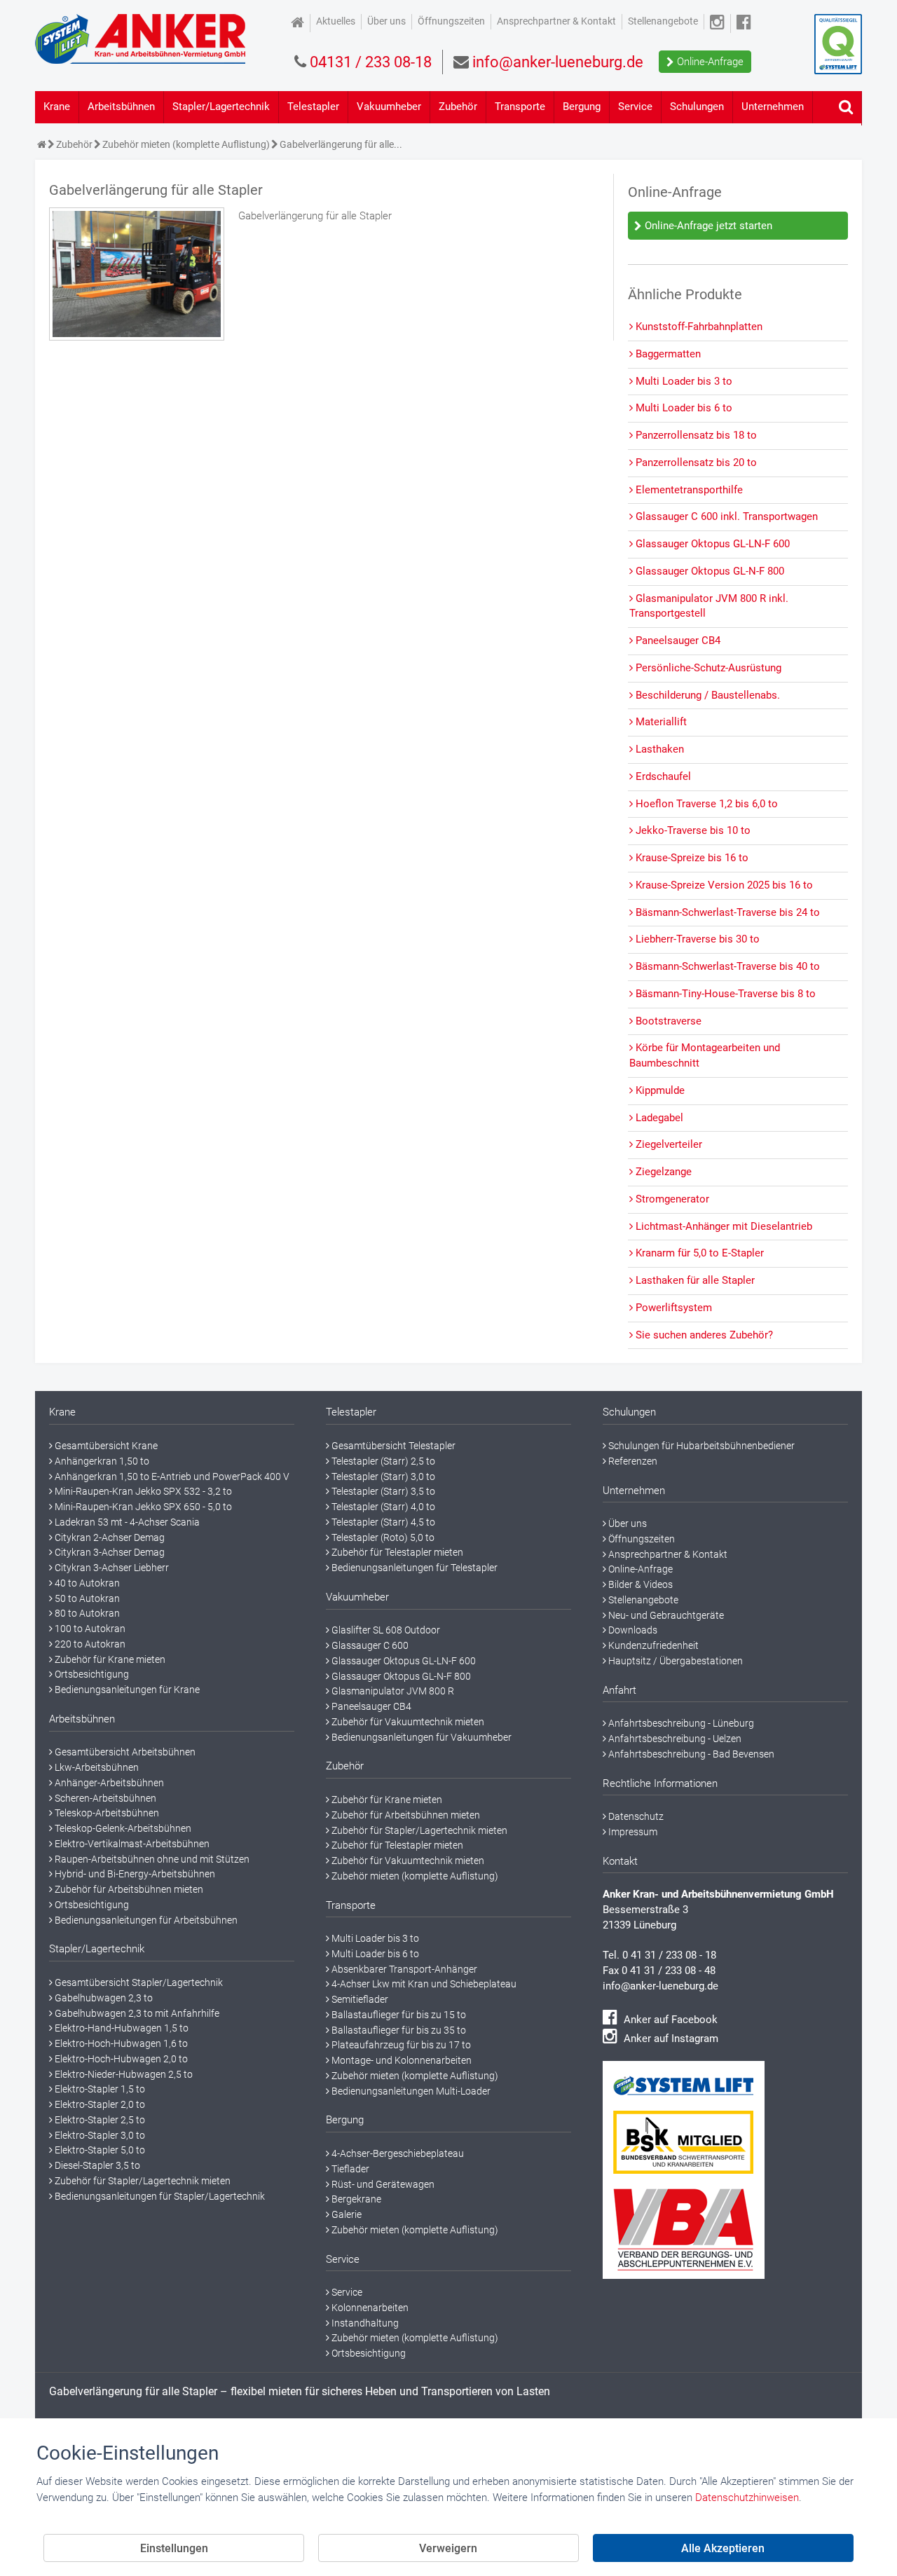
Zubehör (458, 107)
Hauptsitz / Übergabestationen (675, 1661)
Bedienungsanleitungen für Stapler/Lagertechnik (159, 2196)
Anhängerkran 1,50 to (101, 1461)
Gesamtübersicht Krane (105, 1446)
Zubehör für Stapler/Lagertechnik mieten (142, 2181)
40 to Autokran (86, 1583)
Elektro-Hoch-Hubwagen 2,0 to (120, 2059)
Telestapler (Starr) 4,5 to (382, 1522)
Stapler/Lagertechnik (221, 107)
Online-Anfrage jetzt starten (707, 226)
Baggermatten (667, 354)
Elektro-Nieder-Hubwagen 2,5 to (123, 2074)
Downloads (632, 1630)
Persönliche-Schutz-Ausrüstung (707, 668)
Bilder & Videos (639, 1584)
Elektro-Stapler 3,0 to (99, 2135)
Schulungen (697, 107)
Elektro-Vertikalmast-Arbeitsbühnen (131, 1844)
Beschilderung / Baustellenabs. (706, 695)
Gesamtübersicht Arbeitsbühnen (124, 1752)
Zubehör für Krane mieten (109, 1659)
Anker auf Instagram (670, 2039)
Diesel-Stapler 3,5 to (96, 2165)
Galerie (345, 2214)
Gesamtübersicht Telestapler (392, 1446)
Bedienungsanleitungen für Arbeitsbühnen (145, 1920)
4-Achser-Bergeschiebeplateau (397, 2153)
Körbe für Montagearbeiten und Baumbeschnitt (705, 1055)
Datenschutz (635, 1816)
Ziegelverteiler (667, 1144)
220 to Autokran (89, 1644)
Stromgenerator (671, 1199)
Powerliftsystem (672, 1308)
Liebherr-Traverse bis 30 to (696, 939)
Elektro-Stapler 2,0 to (99, 2104)
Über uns (386, 21)
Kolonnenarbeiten (369, 2308)
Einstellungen (174, 2548)
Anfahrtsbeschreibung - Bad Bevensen (690, 1754)
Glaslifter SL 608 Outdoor (385, 1630)
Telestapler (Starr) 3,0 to (382, 1477)
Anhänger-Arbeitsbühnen (108, 1783)
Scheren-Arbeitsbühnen (104, 1798)
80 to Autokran (86, 1613)
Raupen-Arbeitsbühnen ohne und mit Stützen (151, 1859)
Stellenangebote (663, 21)
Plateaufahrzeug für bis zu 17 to (400, 2045)
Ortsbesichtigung (91, 1674)
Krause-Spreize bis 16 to (691, 858)
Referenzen (632, 1461)
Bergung (582, 107)
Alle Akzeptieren (723, 2548)
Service (635, 107)
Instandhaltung (364, 2323)
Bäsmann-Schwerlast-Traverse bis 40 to (726, 966)
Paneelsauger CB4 (677, 640)
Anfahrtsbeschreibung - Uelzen (674, 1739)
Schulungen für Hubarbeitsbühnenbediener (700, 1446)
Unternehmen (773, 107)
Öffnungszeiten (451, 21)
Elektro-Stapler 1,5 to (99, 2089)
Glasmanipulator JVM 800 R (392, 1691)
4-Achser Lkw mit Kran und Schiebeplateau (423, 1984)
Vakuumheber (389, 107)
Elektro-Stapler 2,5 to (99, 2120)
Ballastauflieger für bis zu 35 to (398, 2030)
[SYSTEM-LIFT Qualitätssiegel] (838, 44)
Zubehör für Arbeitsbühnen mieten (128, 1889)
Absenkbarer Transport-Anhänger (403, 1969)
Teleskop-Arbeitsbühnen (106, 1813)
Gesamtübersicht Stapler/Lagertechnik (138, 1982)
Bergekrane (355, 2199)
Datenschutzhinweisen (747, 2498)
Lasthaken (658, 749)
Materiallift (660, 722)
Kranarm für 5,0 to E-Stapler (698, 1253)
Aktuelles (336, 21)
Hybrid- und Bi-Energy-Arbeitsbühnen (134, 1874)
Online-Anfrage (709, 62)
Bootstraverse (667, 1021)
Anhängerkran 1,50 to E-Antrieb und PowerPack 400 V (171, 1477)
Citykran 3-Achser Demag (109, 1552)
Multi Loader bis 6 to (683, 408)
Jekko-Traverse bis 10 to (692, 830)
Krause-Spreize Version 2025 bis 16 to (723, 885)
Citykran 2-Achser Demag (109, 1537)
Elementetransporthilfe (688, 490)
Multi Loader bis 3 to (683, 381)
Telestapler (313, 107)
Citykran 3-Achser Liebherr (111, 1568)
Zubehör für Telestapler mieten (396, 1552)
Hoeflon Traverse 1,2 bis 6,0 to (705, 804)
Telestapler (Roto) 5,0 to (382, 1537)
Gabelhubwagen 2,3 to (103, 1998)
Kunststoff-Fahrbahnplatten (698, 327)
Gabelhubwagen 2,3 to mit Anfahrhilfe (136, 2013)
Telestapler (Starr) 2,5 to (382, 1461)
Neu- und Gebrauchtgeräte (665, 1615)
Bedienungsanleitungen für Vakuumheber (420, 1737)
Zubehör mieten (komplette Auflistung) (414, 1876)
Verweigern (448, 2548)
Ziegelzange (662, 1172)
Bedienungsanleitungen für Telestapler (413, 1568)
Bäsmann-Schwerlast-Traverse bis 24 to (726, 912)
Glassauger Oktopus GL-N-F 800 (708, 571)
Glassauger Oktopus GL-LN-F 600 (711, 544)
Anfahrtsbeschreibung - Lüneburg (680, 1723)
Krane (57, 107)
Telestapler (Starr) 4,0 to (382, 1507)
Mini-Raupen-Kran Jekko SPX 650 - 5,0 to (142, 1507)
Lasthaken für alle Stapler (694, 1280)
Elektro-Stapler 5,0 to (99, 2150)
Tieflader (349, 2169)
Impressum (632, 1832)
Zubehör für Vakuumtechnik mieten (407, 1722)
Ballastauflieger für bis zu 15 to (398, 2015)
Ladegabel (658, 1118)
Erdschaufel (662, 776)
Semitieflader (359, 1999)
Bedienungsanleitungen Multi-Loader (410, 2091)
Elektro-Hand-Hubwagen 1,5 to (121, 2028)
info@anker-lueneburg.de (660, 1986)
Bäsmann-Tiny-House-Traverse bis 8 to (724, 994)
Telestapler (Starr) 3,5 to (382, 1491)
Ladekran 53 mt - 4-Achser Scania (126, 1522)
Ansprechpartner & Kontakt (556, 21)
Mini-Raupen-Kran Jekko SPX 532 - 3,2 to (142, 1491)
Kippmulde (659, 1090)
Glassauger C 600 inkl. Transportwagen (725, 516)
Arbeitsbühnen (121, 107)
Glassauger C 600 (369, 1645)
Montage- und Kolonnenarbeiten (400, 2060)
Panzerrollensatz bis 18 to (695, 435)
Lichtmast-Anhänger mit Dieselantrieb (723, 1226)
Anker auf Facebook (669, 2020)
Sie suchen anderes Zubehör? (703, 1335)
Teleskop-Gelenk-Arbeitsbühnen (122, 1828)
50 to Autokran (86, 1598)
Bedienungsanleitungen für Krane (126, 1690)
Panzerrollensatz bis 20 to (695, 463)
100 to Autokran (89, 1629)
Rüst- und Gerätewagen (382, 2184)
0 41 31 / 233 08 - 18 (669, 1955)
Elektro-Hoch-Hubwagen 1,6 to (120, 2043)
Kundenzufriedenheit (652, 1645)
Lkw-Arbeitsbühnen (96, 1767)
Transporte (520, 107)
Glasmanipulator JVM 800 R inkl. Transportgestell (709, 606)
